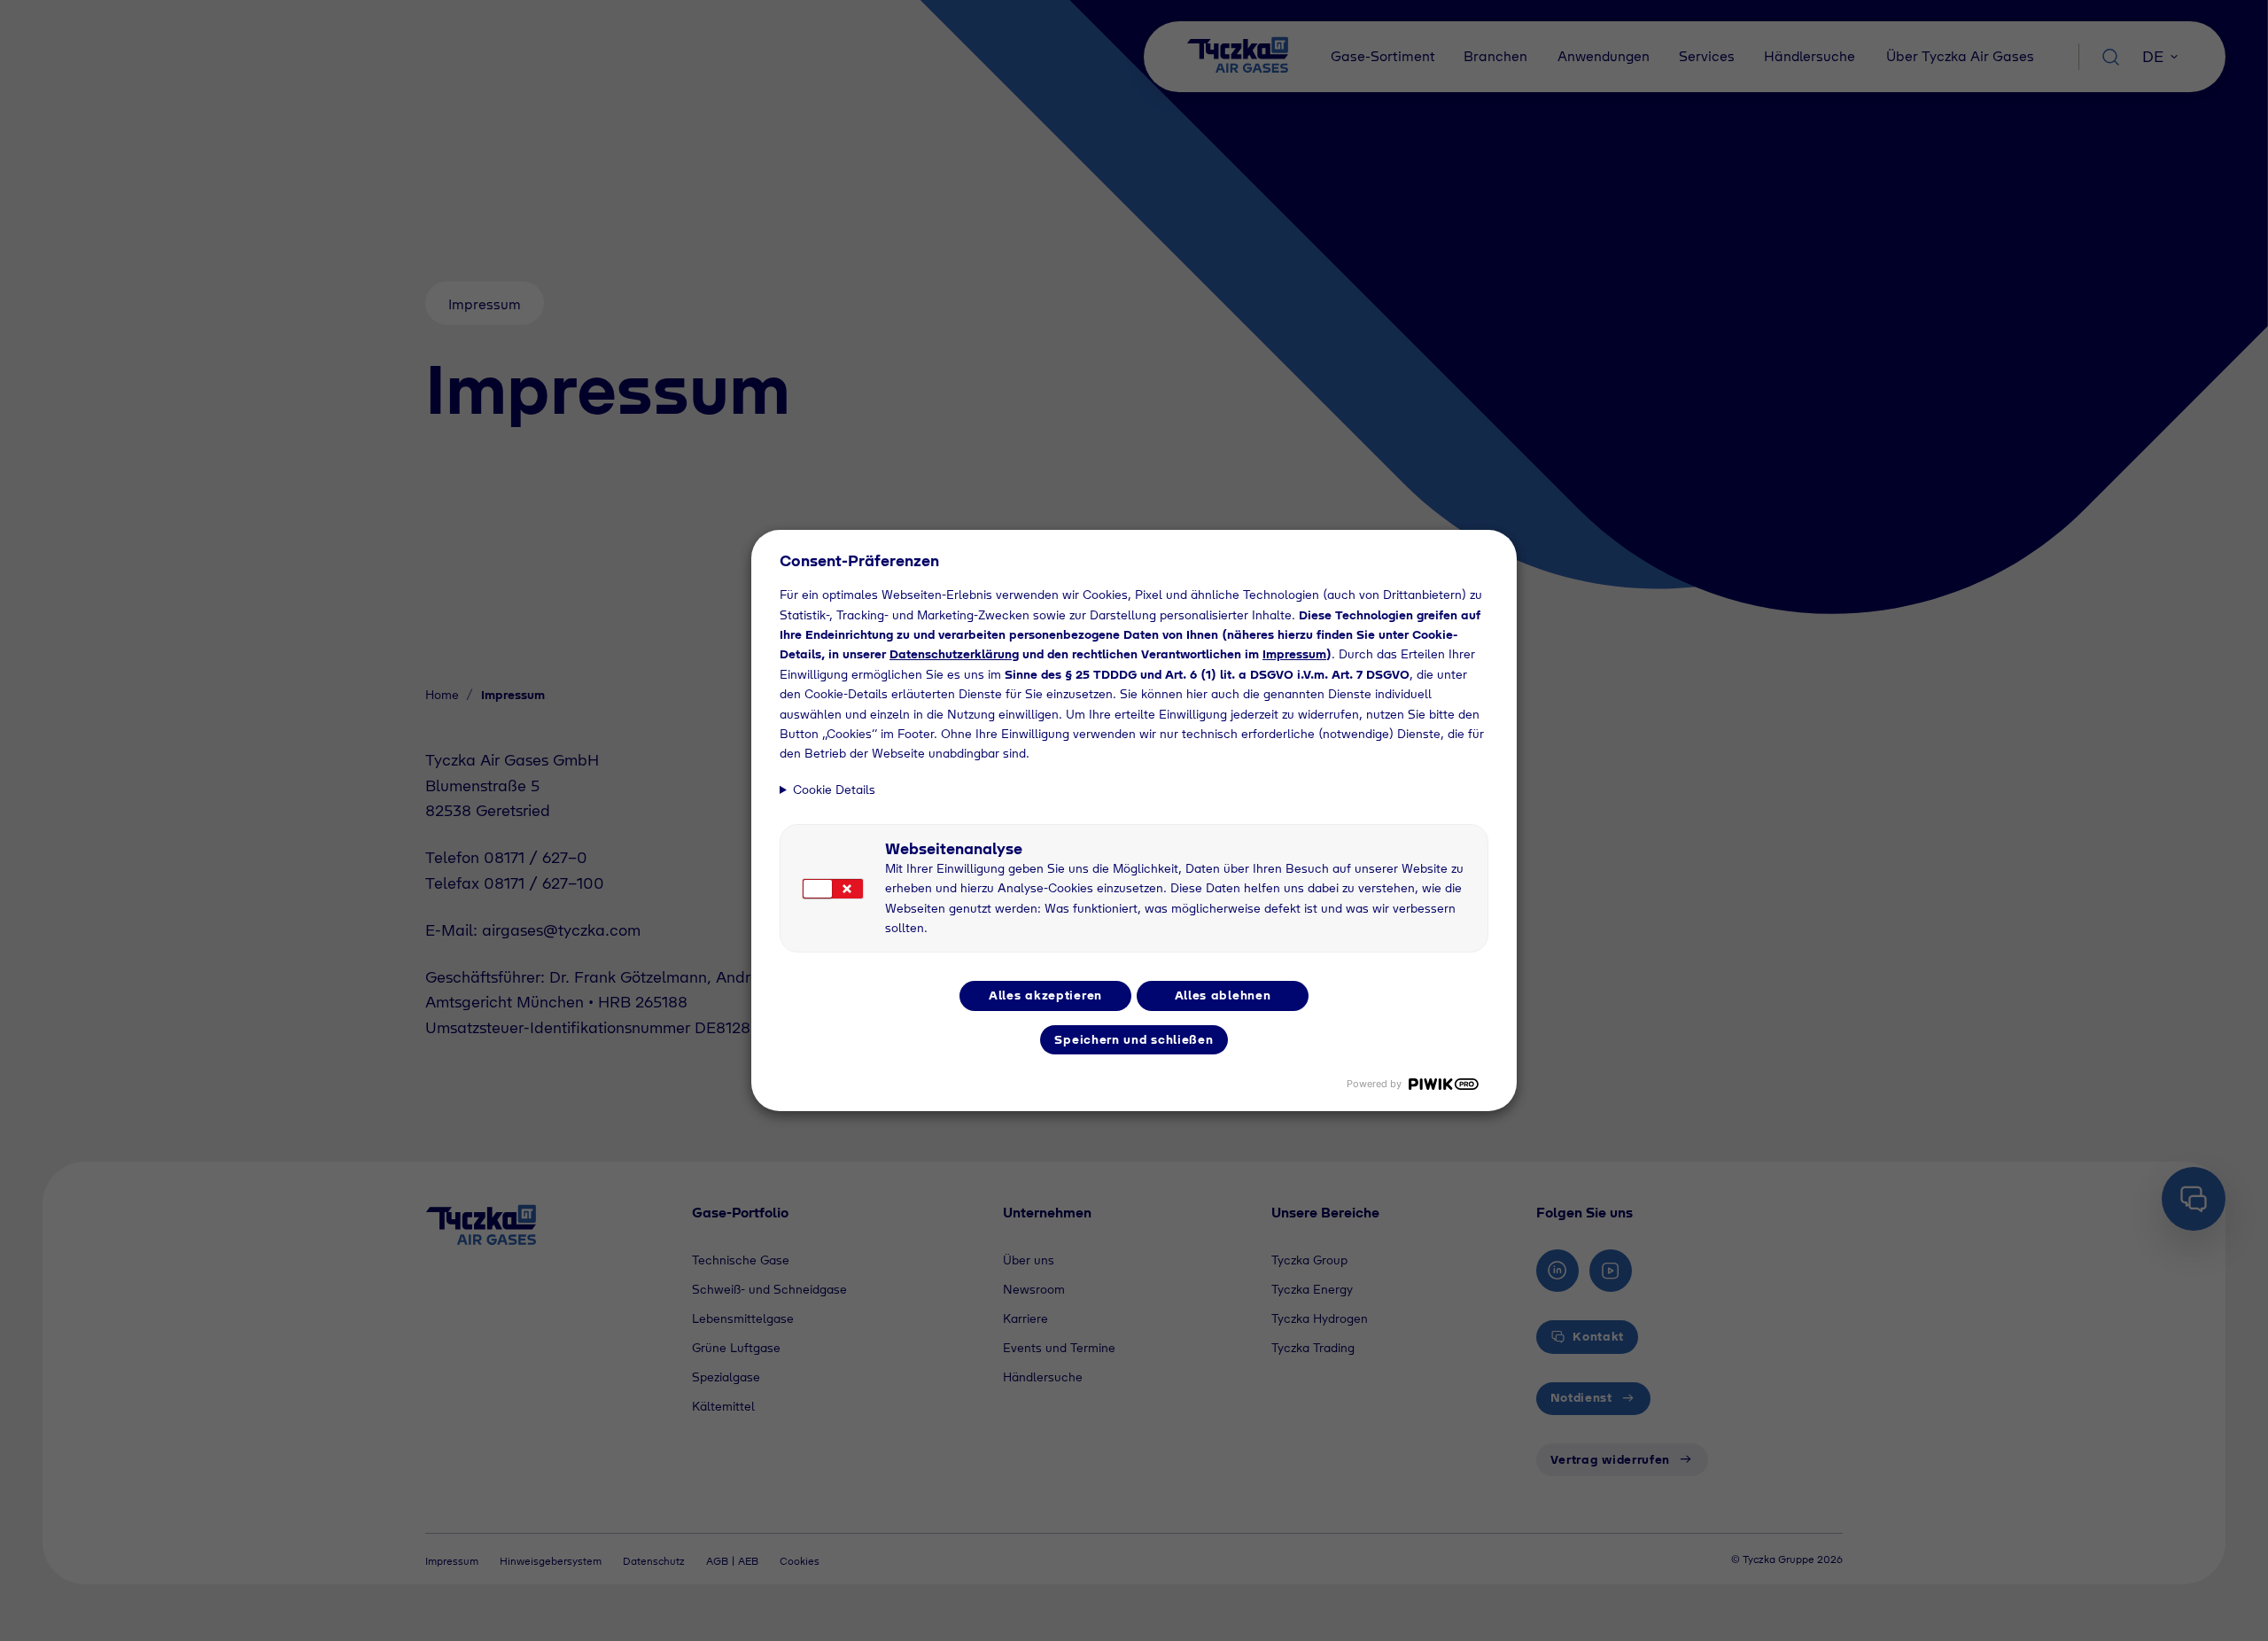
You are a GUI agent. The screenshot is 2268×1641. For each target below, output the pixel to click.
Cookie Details (834, 789)
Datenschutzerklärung (954, 654)
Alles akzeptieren (1045, 995)
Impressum (1294, 654)
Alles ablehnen (1223, 995)
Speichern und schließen (1134, 1039)
